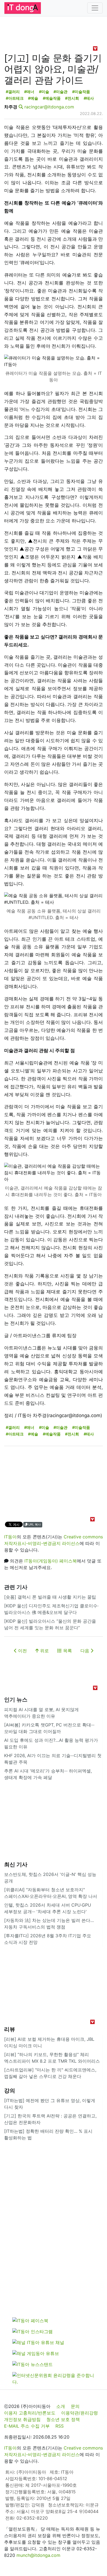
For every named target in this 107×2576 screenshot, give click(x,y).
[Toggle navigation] (95, 8)
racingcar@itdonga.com (49, 107)
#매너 (29, 92)
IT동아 (10, 1537)
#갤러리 (13, 92)
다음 (85, 1651)
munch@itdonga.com (38, 2555)
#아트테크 (15, 98)
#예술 (33, 98)
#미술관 (60, 92)
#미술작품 (81, 92)
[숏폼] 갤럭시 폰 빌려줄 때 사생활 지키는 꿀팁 (50, 1597)
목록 (67, 1651)
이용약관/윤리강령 (80, 2413)
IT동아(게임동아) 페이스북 (51, 1561)
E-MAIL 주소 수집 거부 (27, 2426)
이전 (22, 1651)
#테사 (89, 98)
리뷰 (10, 2029)
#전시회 (72, 98)
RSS (60, 2426)
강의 (10, 2091)
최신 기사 (16, 1864)
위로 (44, 1651)
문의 (75, 2406)
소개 (61, 2406)
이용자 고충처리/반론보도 (30, 2413)
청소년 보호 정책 (63, 2419)
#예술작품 (52, 98)
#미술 (44, 92)
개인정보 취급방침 (22, 2419)
